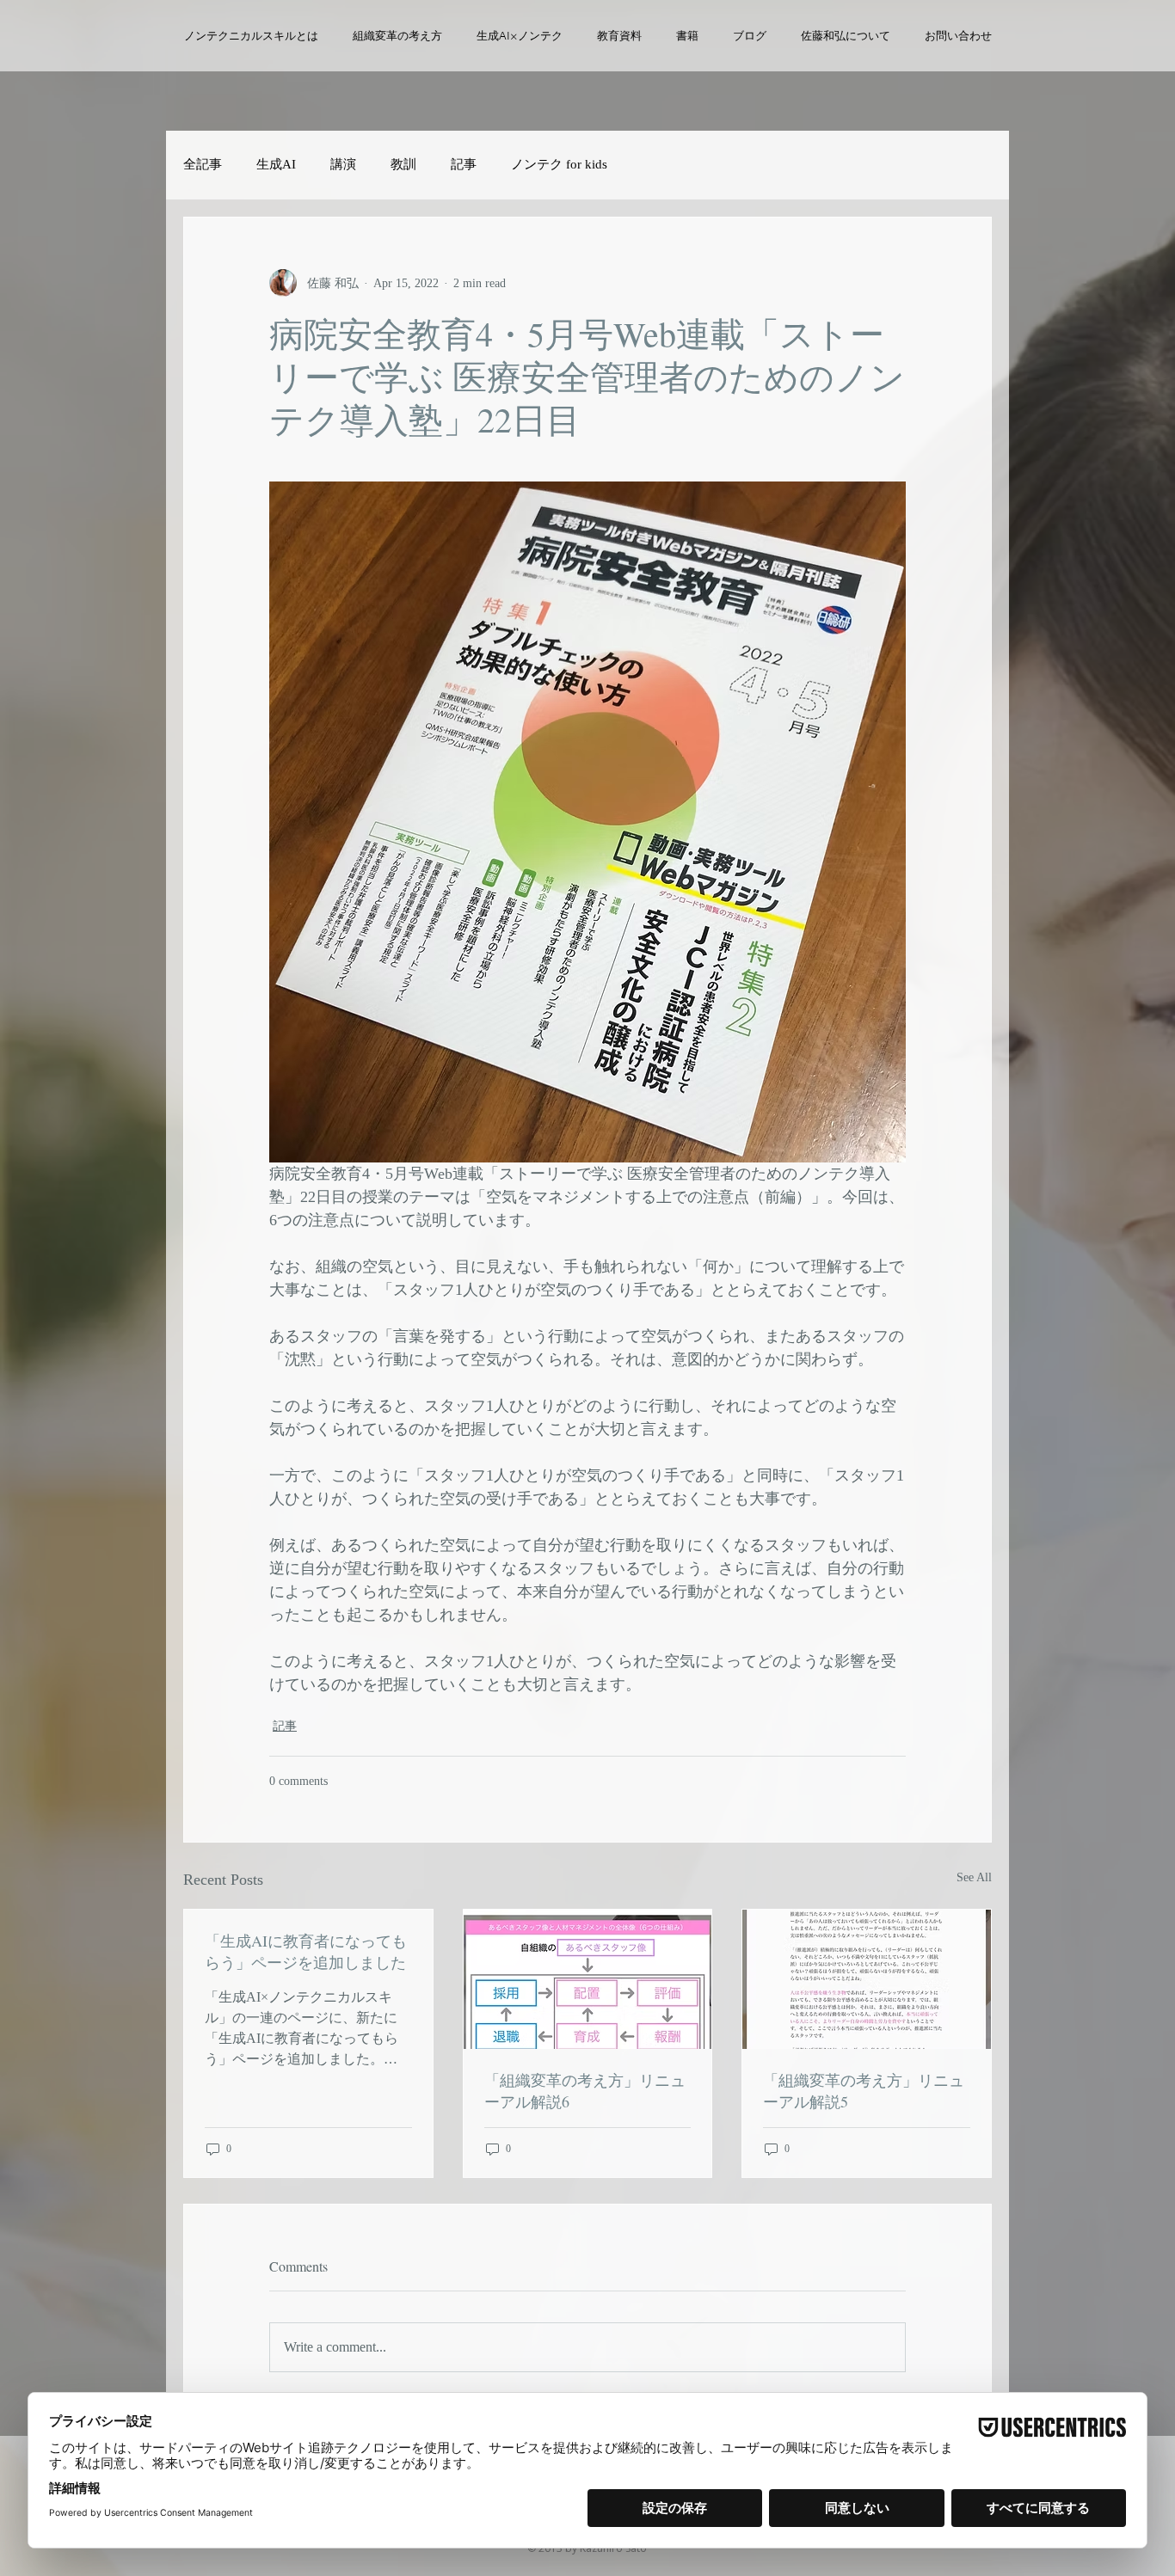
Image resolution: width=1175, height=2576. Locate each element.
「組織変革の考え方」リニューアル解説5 (864, 2091)
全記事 (203, 164)
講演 (343, 164)
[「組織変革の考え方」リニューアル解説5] (867, 1979)
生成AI (276, 164)
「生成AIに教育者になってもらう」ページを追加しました (306, 1951)
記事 (464, 164)
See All (974, 1877)
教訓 (403, 164)
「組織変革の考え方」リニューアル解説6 (585, 2091)
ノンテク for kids (559, 164)
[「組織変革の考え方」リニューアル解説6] (588, 1979)
